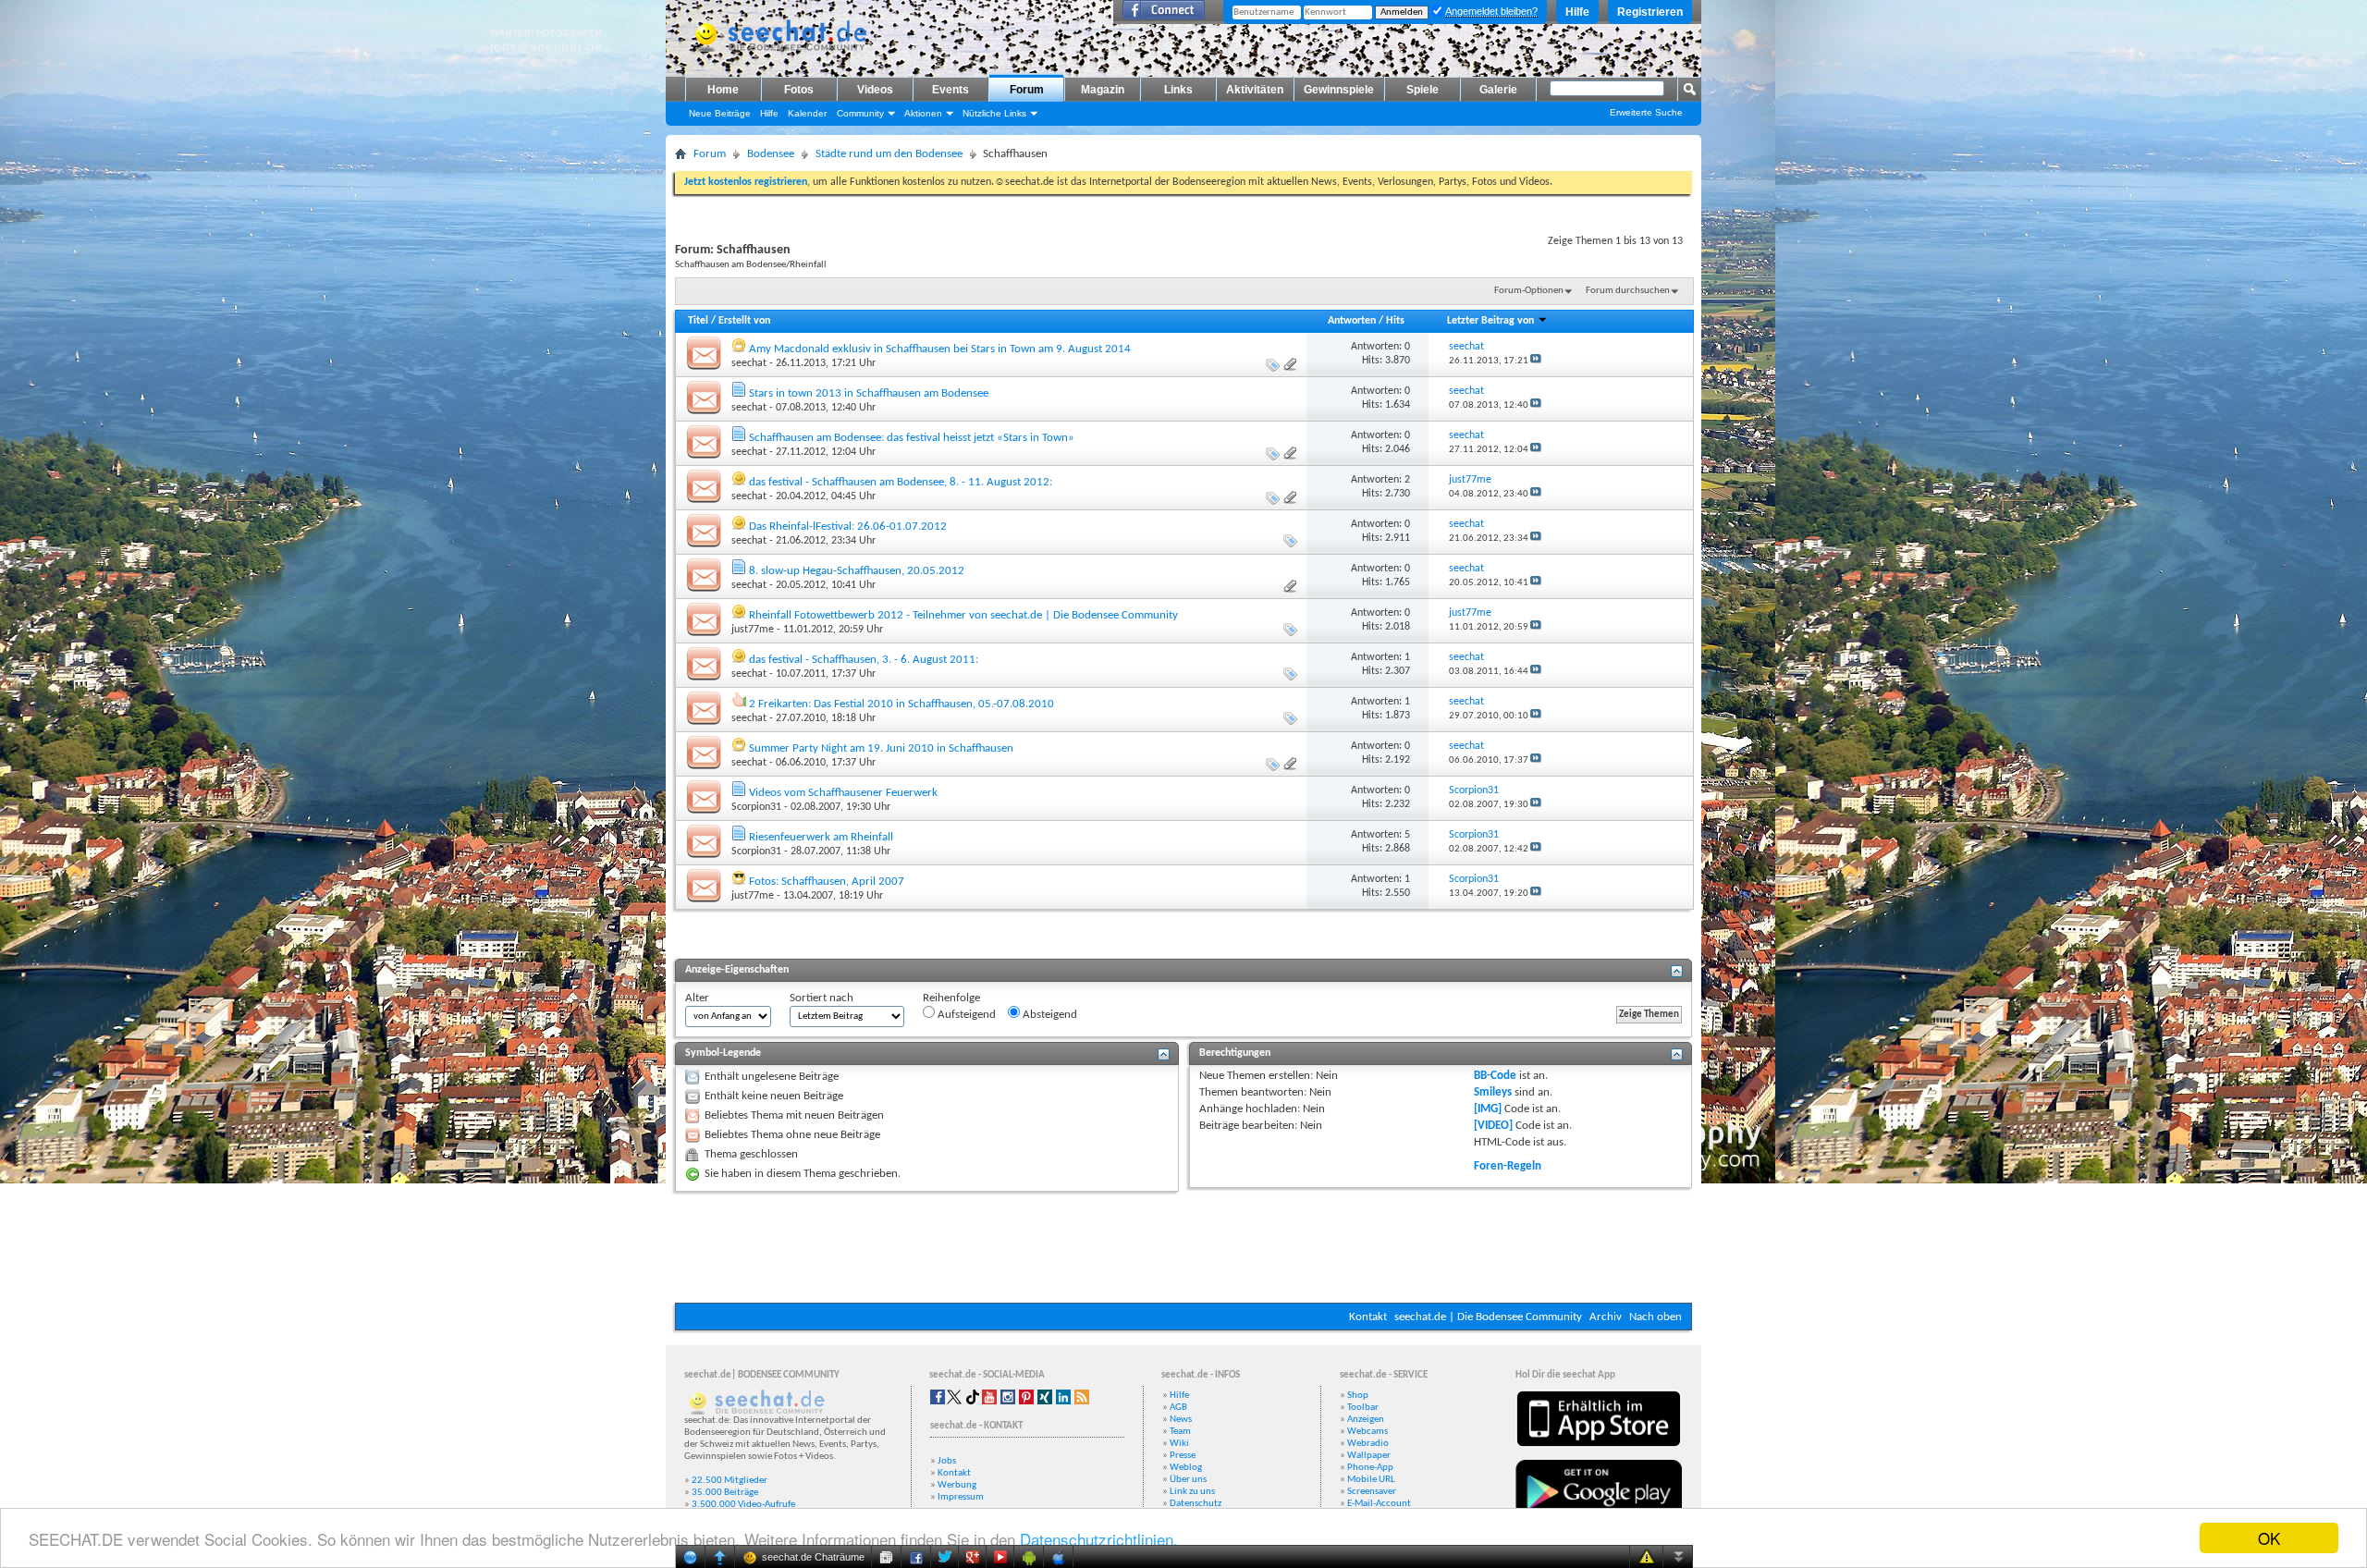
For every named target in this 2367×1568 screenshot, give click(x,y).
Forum (1027, 90)
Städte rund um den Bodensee (889, 154)
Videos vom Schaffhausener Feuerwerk (843, 793)
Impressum (961, 1497)
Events (950, 90)
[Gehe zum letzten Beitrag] (1536, 361)
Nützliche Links (994, 113)
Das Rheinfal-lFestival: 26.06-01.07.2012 (848, 527)
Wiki (1179, 1444)
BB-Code (1495, 1076)
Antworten (1352, 321)
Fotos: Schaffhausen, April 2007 (827, 882)
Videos (875, 90)
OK (2269, 1538)
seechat (749, 363)
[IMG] (1488, 1109)
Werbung (957, 1485)
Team (1180, 1432)
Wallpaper (1369, 1456)
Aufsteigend (965, 1015)
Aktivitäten (1255, 90)
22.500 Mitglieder (730, 1481)
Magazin (1103, 90)
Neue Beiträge (720, 113)
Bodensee (771, 154)
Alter (697, 998)
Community (860, 113)
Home (723, 90)
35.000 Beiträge (725, 1493)
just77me (753, 630)
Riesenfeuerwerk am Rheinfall (821, 837)
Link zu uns (1192, 1492)
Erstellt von (744, 321)
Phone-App (1370, 1468)
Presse (1183, 1456)
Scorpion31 (756, 807)
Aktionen (923, 113)
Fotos (799, 90)
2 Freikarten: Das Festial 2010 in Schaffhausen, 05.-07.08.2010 (901, 704)
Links (1178, 90)
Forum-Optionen (1529, 291)
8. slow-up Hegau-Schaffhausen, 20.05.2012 (857, 571)
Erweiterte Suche (1646, 112)
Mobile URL (1371, 1480)
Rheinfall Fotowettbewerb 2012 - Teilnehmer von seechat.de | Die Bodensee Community (963, 615)
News (1181, 1420)
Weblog (1186, 1468)
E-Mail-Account (1379, 1504)
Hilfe (1577, 12)
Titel (698, 321)
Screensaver (1372, 1492)
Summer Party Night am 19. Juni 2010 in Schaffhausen (881, 748)
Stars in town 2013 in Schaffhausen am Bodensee (869, 393)
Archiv (1606, 1317)
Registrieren (1650, 12)
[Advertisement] (1183, 1247)
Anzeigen (1366, 1420)
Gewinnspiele (1339, 90)
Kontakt (1368, 1317)
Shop (1358, 1396)
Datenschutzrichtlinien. (1099, 1539)
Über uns (1188, 1480)
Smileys (1493, 1092)
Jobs (947, 1461)
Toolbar (1363, 1408)
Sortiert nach (822, 998)
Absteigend (1049, 1015)
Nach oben (1656, 1317)
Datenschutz (1196, 1504)
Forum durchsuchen (1628, 291)
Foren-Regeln (1508, 1166)
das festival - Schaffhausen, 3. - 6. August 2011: (864, 660)
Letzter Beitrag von (1490, 321)
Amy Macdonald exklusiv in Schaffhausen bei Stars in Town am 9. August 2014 (940, 349)
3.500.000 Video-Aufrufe (743, 1505)
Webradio (1368, 1444)
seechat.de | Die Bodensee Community (1488, 1317)
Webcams (1367, 1432)
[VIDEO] (1493, 1126)
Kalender (807, 113)
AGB (1178, 1408)
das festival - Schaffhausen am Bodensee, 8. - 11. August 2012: (901, 482)
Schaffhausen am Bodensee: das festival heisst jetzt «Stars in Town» (912, 438)
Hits (1395, 321)
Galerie (1498, 90)
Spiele (1423, 90)
